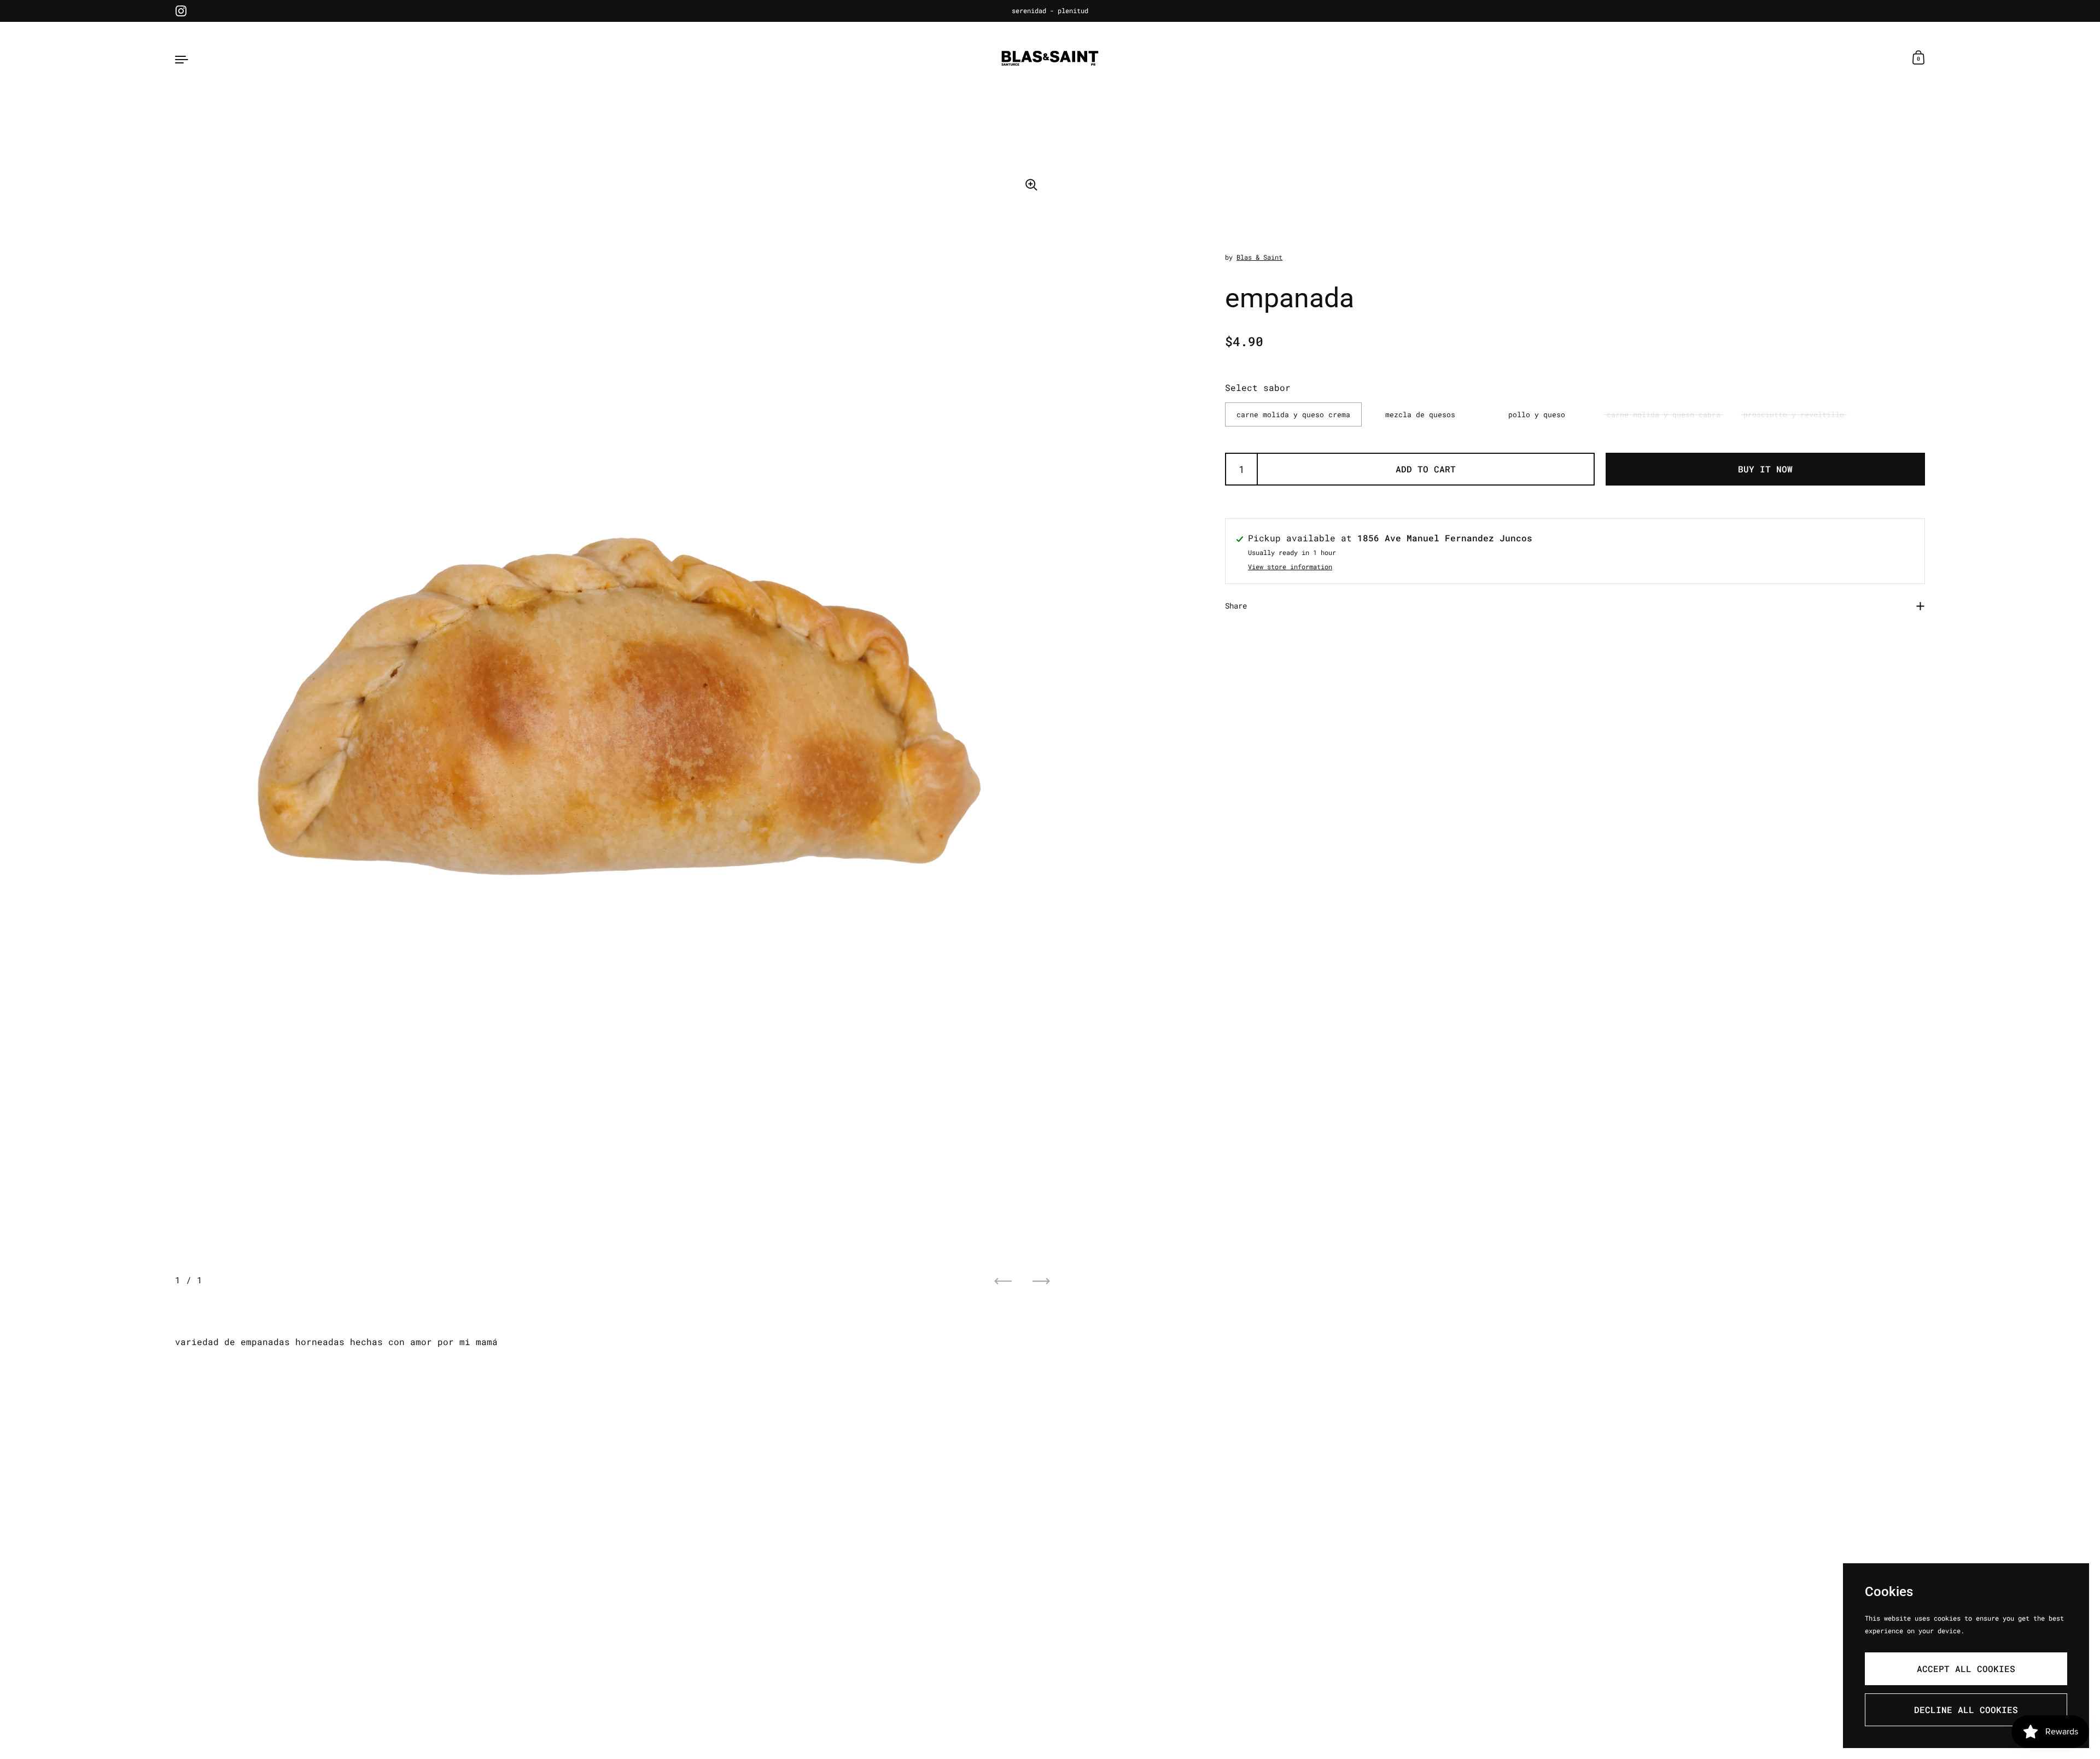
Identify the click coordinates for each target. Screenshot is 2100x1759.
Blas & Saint (1259, 257)
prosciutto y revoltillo (1794, 414)
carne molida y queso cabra (1664, 414)
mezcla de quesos (1420, 414)
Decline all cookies (1966, 1710)
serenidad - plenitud (1050, 11)
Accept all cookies (1966, 1669)
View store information (1290, 567)
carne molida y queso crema (1293, 414)
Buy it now (1765, 469)
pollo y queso (1537, 414)
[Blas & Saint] (1050, 59)
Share (1236, 606)
